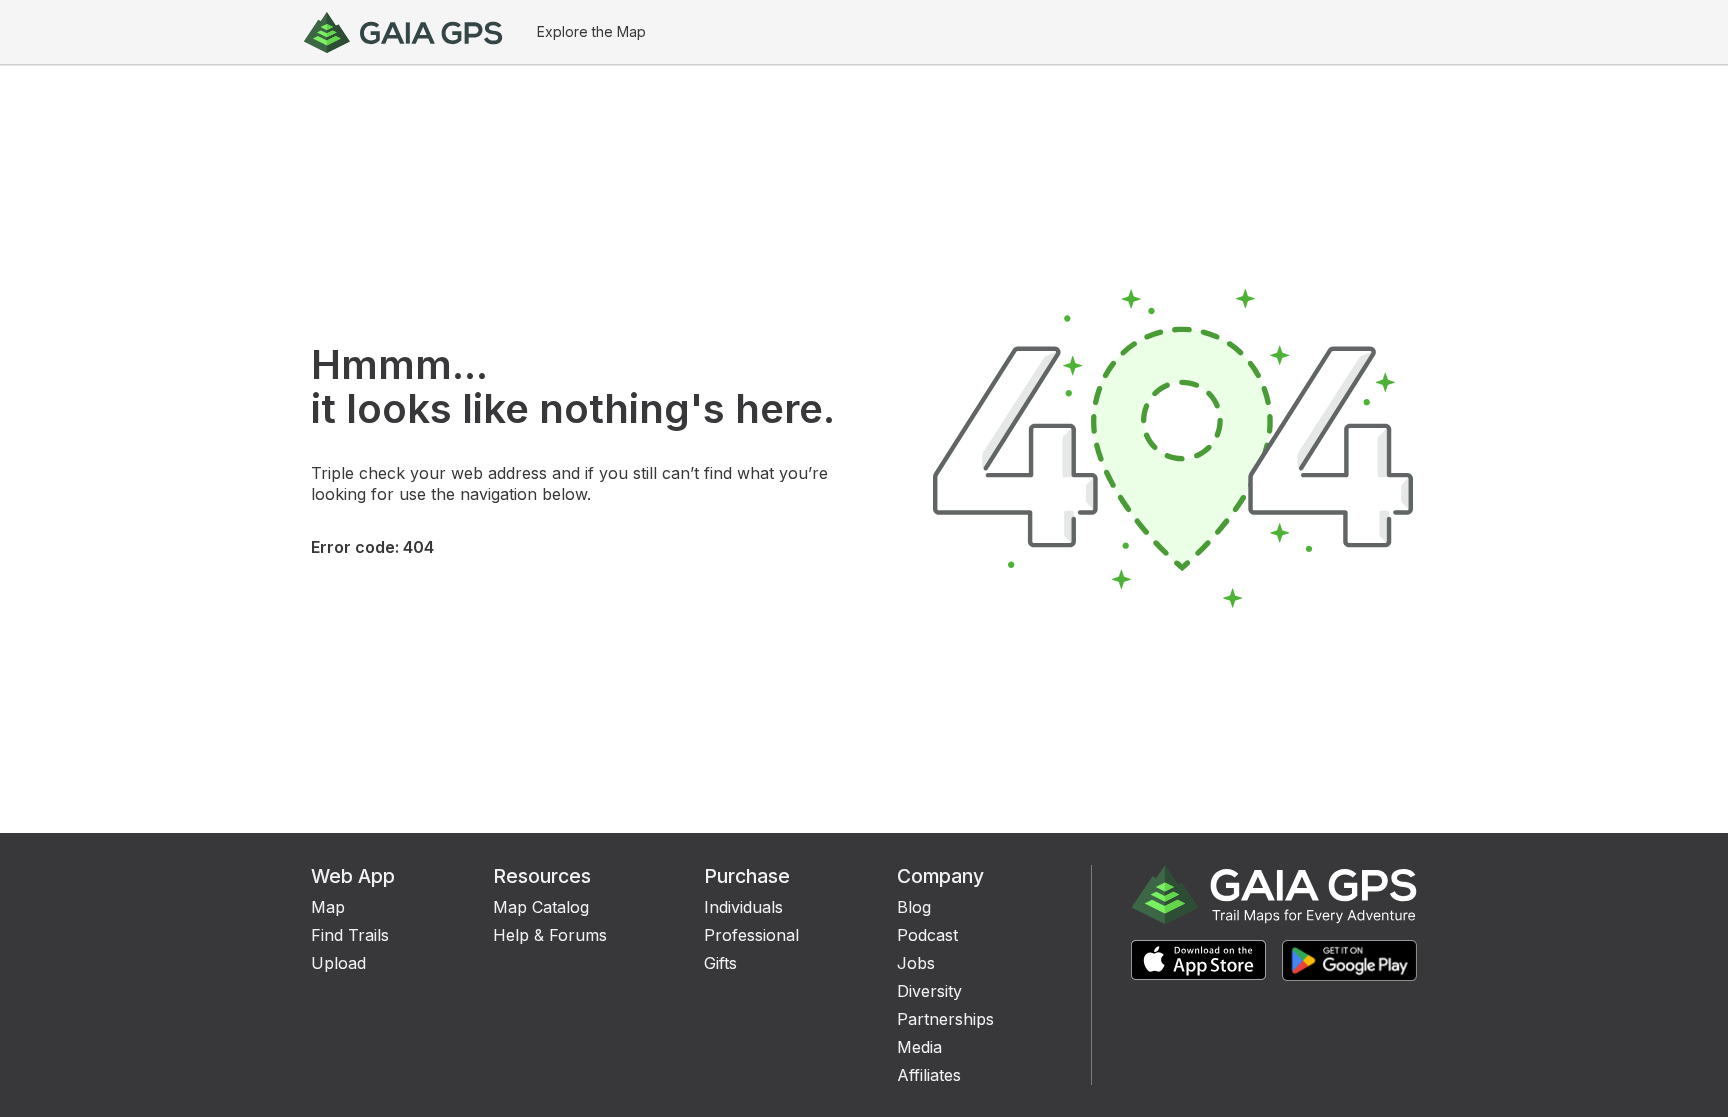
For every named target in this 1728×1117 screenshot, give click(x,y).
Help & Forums (550, 935)
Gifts (720, 963)
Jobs (916, 963)
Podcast (927, 935)
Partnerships (945, 1019)
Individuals (743, 907)
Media (919, 1047)
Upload (338, 963)
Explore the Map (591, 31)
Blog (914, 907)
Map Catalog (541, 907)
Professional (751, 935)
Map (328, 907)
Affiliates (929, 1075)
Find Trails (350, 935)
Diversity (929, 991)
